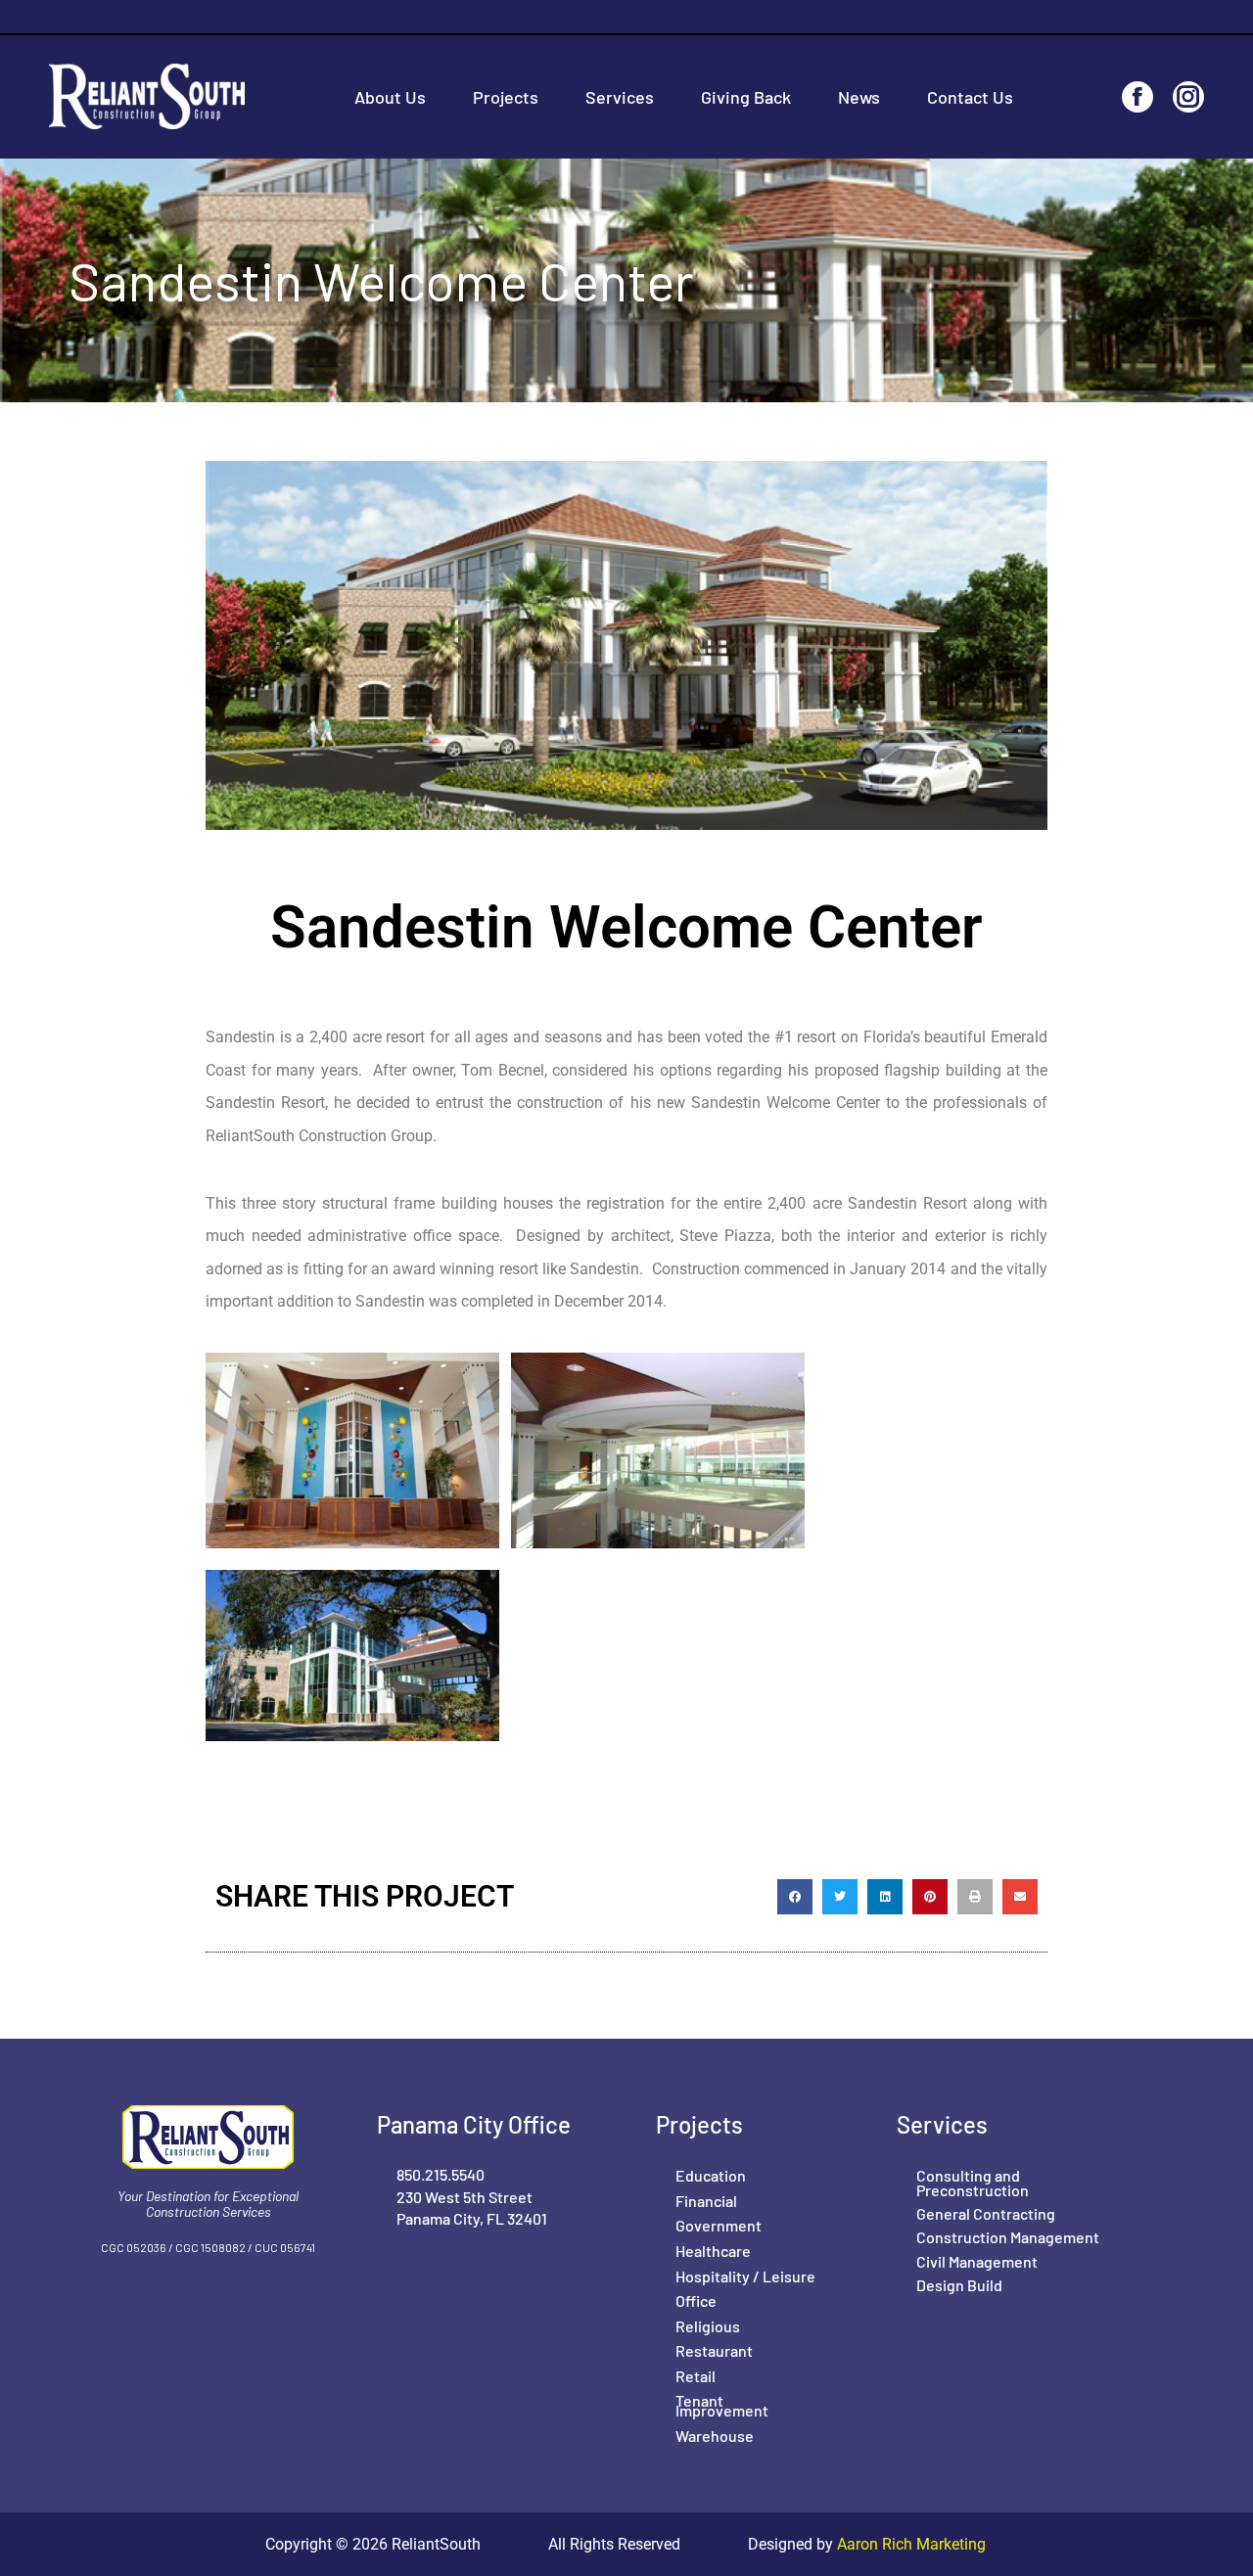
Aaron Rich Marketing (909, 2544)
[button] (795, 1897)
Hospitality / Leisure (745, 2276)
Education (711, 2175)
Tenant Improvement (722, 2405)
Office (696, 2300)
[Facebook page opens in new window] (1137, 97)
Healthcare (713, 2251)
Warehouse (715, 2436)
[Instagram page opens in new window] (1188, 97)
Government (719, 2225)
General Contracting (986, 2213)
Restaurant (714, 2350)
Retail (696, 2376)
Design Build (959, 2285)
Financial (706, 2201)
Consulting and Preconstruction (973, 2182)
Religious (708, 2326)
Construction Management (1008, 2237)
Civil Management (977, 2261)
